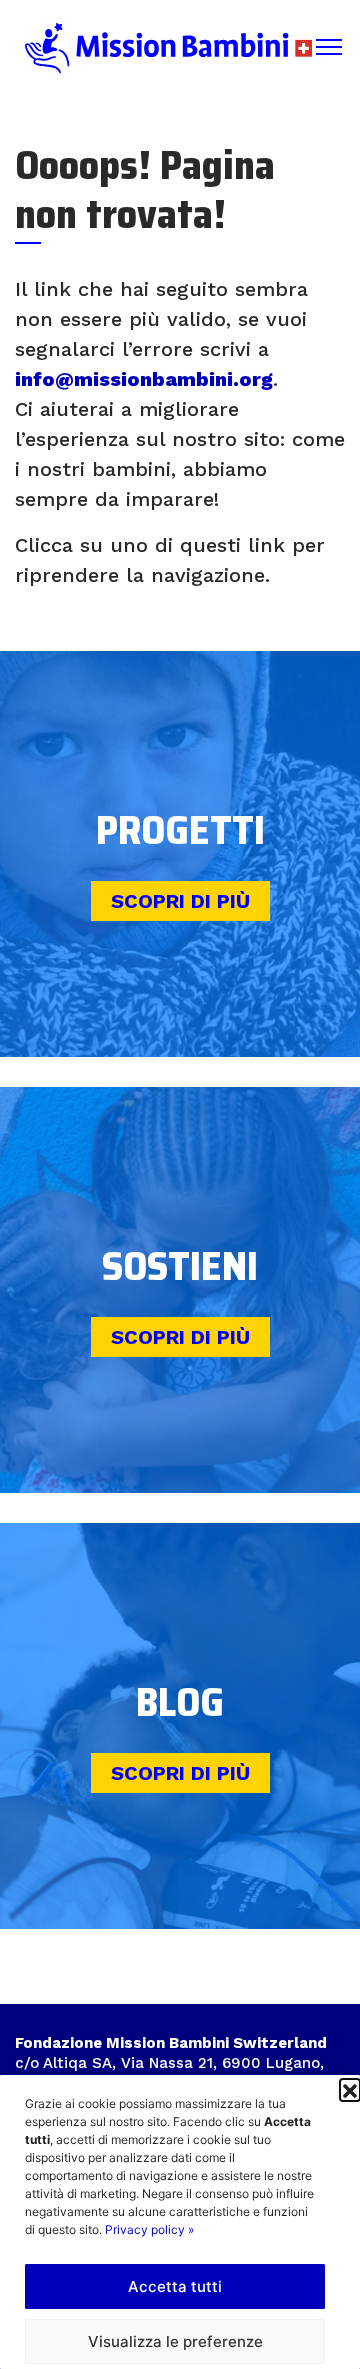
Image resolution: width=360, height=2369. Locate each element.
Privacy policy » (149, 2229)
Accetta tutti (175, 2286)
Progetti (180, 830)
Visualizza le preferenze (175, 2341)
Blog (180, 1702)
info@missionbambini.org (144, 379)
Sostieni (180, 1266)
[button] (350, 2089)
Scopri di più (180, 901)
